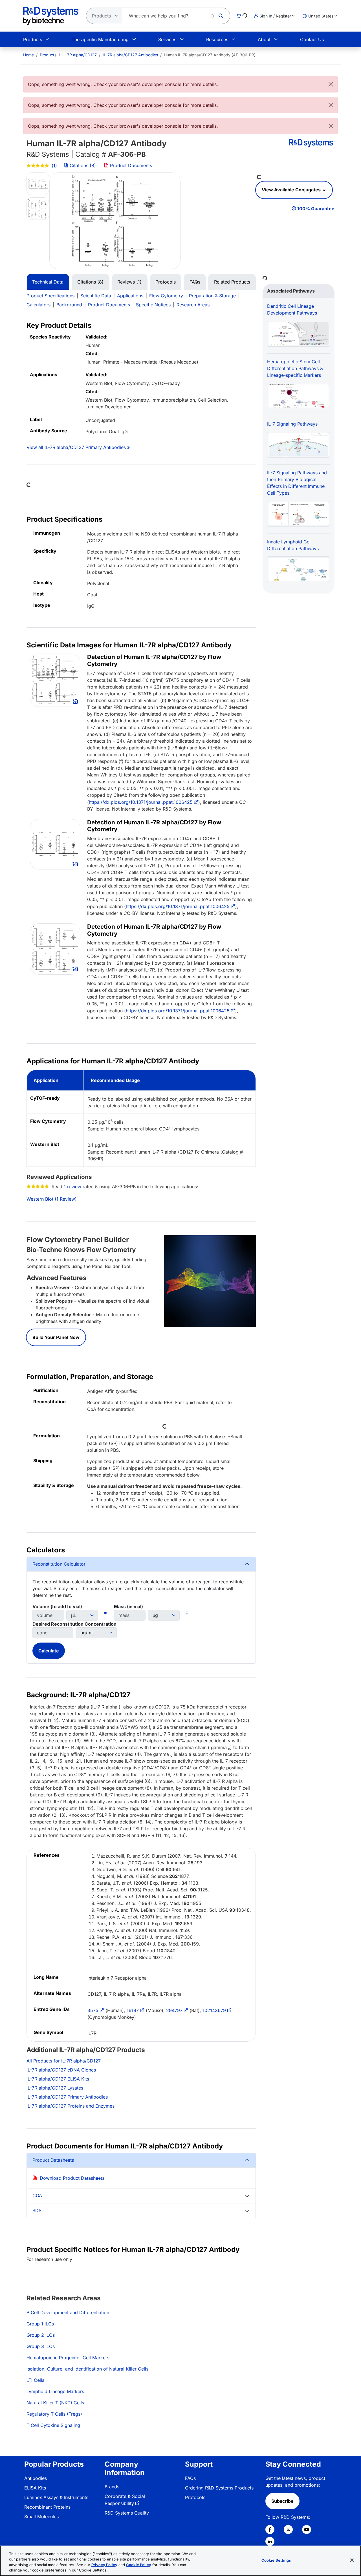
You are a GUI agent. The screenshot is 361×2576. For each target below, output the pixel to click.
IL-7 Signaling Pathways (292, 424)
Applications (130, 296)
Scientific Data (96, 296)
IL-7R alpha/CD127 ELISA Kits (58, 2079)
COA (37, 2196)
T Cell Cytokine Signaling (53, 2425)
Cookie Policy (139, 2565)
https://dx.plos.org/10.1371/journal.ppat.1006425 (141, 802)
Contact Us (312, 39)
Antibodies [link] (36, 2478)
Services (167, 39)
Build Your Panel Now (56, 1337)
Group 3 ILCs (41, 2346)
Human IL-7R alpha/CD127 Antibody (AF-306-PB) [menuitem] (210, 55)
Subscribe (282, 2501)
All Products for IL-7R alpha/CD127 (64, 2061)
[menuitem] (28, 55)
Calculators (38, 305)
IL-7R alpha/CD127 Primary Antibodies (67, 2097)
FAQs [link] (190, 2478)
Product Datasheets (53, 2160)
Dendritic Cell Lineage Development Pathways (292, 309)
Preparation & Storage (212, 296)
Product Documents (130, 165)
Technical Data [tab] (48, 282)
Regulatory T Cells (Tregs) (54, 2414)
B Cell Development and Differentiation (68, 2312)
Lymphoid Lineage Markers (55, 2391)
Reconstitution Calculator (59, 1564)
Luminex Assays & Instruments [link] (56, 2497)
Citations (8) (83, 165)
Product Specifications (50, 296)
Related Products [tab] (232, 282)
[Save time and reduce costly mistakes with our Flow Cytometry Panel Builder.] (210, 1281)
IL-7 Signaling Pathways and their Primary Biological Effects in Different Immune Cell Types (297, 483)
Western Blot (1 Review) (52, 1199)
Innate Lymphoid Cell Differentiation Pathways (293, 545)
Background (69, 305)
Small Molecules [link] (41, 2517)
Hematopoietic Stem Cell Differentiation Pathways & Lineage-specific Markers (295, 368)
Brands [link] (112, 2487)
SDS (37, 2210)
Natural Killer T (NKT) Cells (55, 2403)
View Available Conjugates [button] (292, 190)
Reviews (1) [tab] (129, 282)
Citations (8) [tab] (90, 282)
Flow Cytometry (166, 296)
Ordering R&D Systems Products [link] (219, 2488)
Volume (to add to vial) (57, 1606)
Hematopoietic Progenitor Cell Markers (68, 2358)
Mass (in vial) (128, 1606)
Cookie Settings (276, 2560)
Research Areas (193, 305)
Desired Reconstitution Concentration (74, 1624)
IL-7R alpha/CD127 (80, 55)
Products (33, 39)
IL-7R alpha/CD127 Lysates (55, 2088)
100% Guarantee (316, 209)
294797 (174, 2010)
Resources (217, 39)
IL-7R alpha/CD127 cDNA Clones (61, 2070)
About (264, 39)
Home (28, 55)
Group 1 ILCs (40, 2324)
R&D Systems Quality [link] (127, 2513)
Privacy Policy (104, 2565)
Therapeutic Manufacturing (100, 39)
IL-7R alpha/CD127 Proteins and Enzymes (71, 2106)
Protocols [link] (195, 2497)
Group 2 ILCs (41, 2335)
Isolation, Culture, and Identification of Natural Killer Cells (87, 2369)
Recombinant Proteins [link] (47, 2507)
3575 (93, 2010)
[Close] (331, 84)
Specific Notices (153, 305)
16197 (133, 2010)
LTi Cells (35, 2380)
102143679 (214, 2010)
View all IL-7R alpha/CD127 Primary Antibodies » (78, 447)
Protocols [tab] (166, 282)
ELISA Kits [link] (35, 2488)
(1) (54, 166)
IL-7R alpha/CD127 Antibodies (130, 55)
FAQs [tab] (195, 282)
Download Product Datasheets (72, 2178)
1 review (72, 1187)
